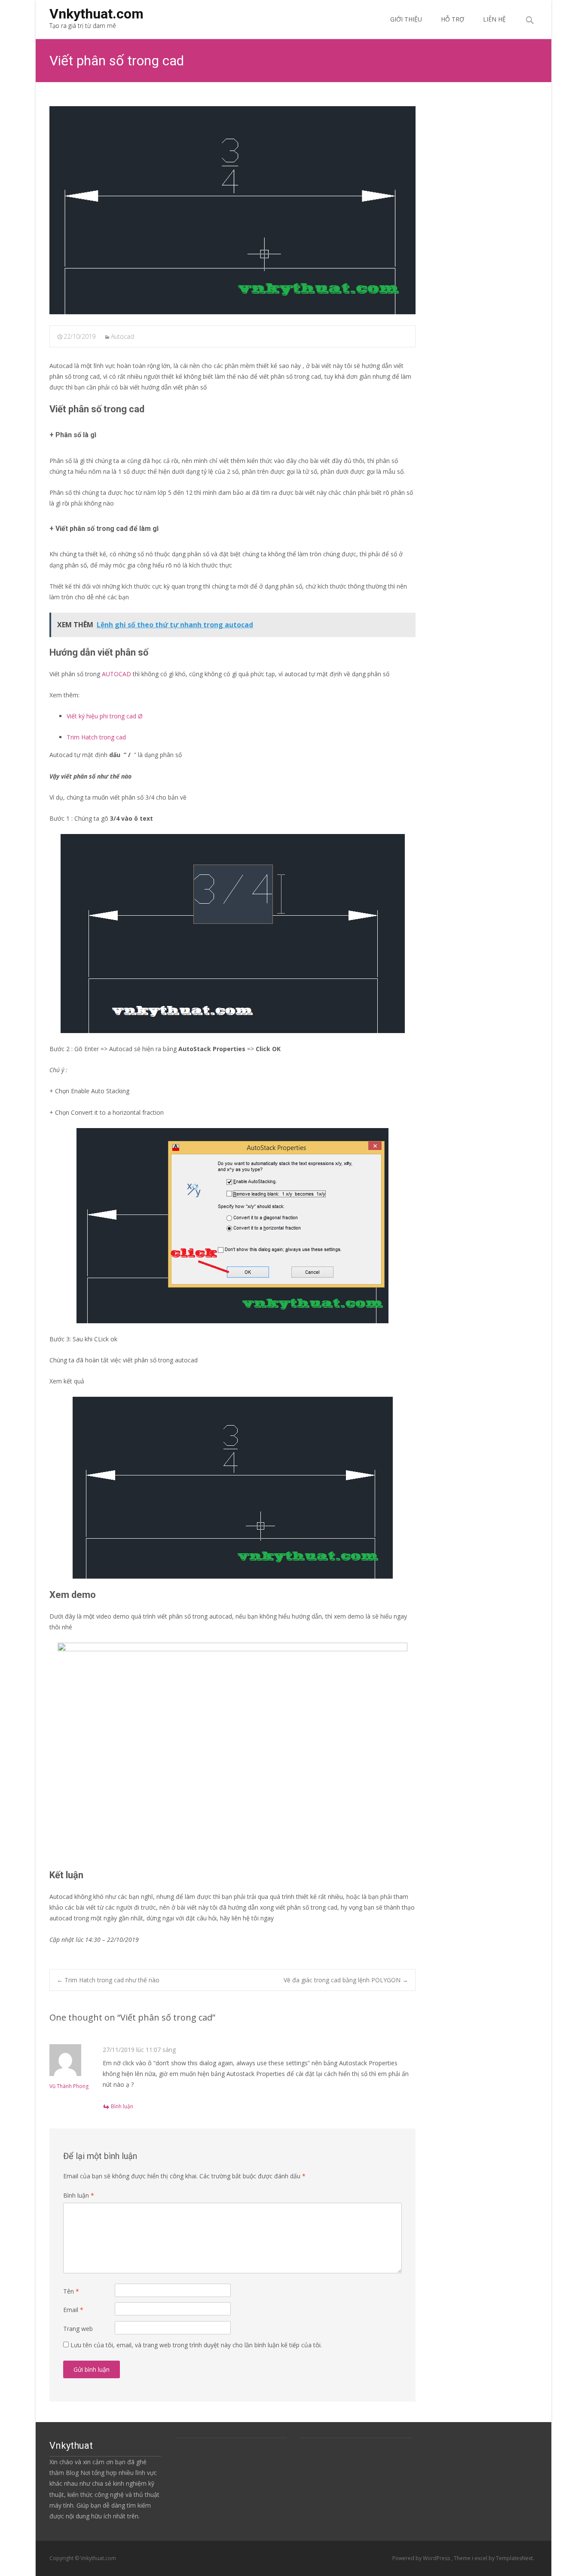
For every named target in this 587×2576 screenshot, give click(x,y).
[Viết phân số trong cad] (232, 210)
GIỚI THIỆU (406, 19)
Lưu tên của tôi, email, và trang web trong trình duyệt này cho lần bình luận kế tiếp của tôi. (196, 2345)
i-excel (480, 2558)
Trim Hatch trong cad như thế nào (108, 1980)
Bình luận (122, 2106)
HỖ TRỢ (452, 19)
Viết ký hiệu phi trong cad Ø (105, 716)
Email (73, 2310)
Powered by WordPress (422, 2558)
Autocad (122, 336)
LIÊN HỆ (494, 19)
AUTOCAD (116, 674)
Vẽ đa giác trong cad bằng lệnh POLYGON (346, 1980)
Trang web (78, 2329)
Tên (71, 2291)
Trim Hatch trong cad (97, 737)
